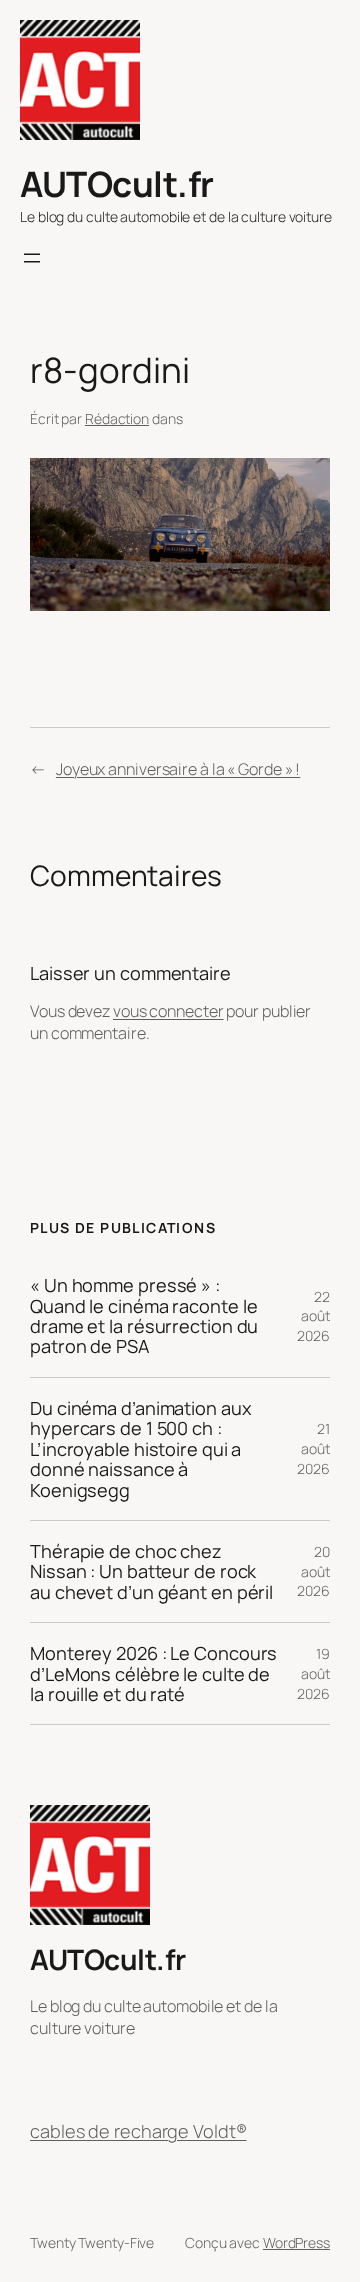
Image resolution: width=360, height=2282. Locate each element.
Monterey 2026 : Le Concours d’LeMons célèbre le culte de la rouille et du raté (153, 1673)
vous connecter (168, 1011)
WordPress (296, 2242)
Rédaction (117, 418)
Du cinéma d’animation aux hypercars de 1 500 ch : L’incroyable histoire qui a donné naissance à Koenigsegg (141, 1449)
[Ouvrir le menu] (32, 258)
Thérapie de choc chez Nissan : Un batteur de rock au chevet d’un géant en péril (151, 1571)
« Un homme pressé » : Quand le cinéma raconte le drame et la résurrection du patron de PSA (144, 1316)
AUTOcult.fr (117, 183)
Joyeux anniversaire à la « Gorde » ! (178, 769)
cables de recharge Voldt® (138, 2131)
